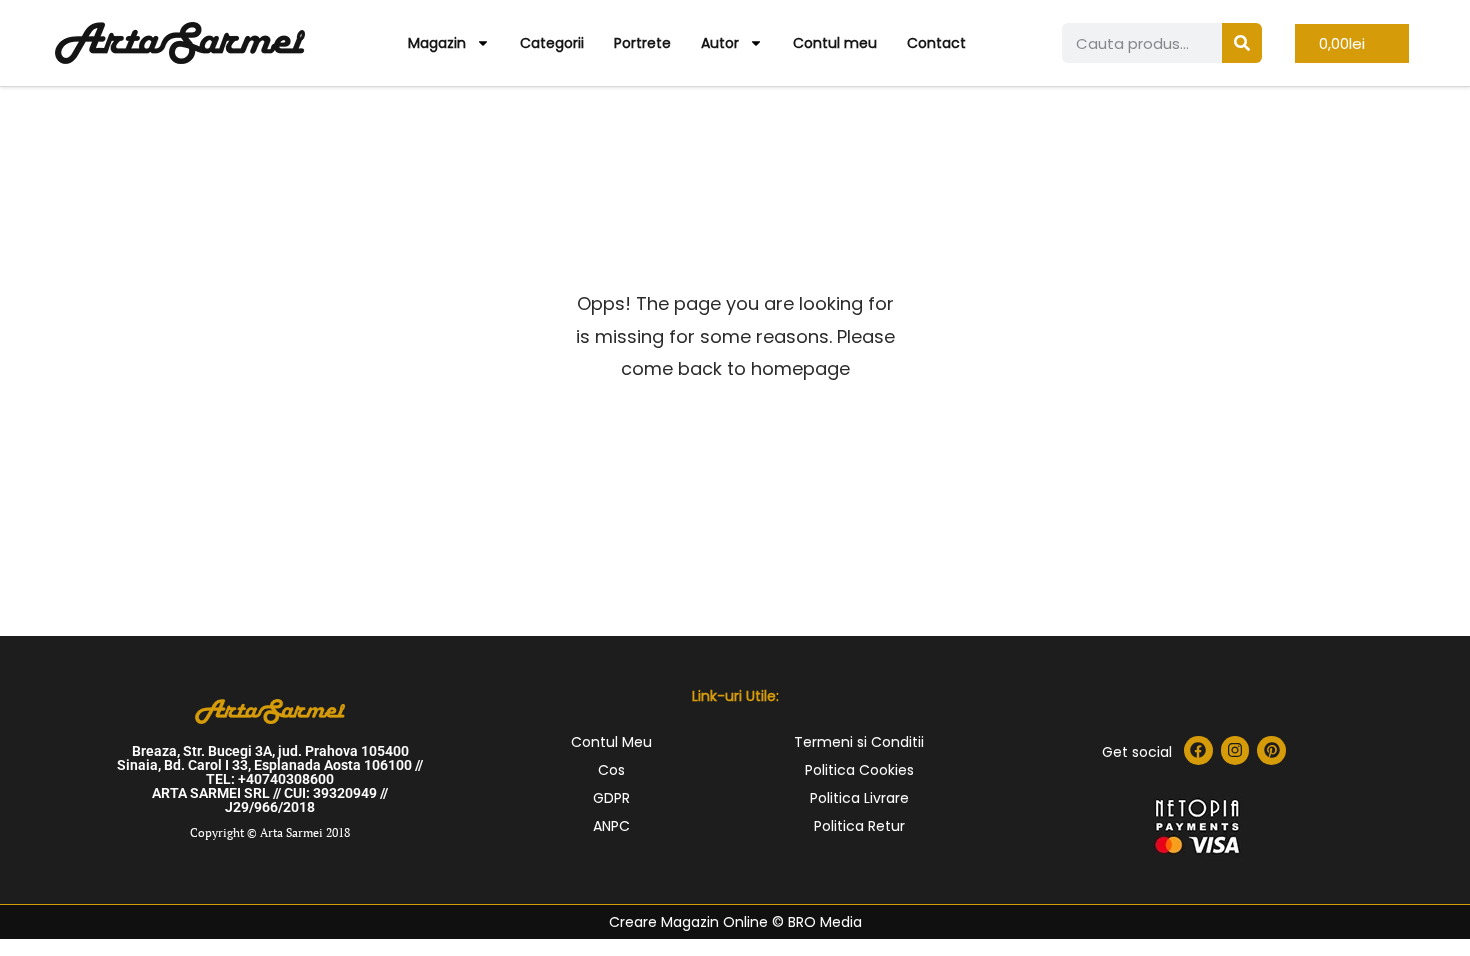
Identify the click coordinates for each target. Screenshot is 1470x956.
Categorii (552, 43)
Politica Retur (859, 826)
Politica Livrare (859, 798)
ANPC (611, 826)
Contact (936, 43)
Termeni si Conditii (859, 742)
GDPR (611, 798)
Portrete (642, 43)
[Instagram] (1235, 750)
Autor (720, 43)
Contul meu (835, 43)
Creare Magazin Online (688, 922)
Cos (611, 770)
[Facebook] (1198, 750)
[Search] (1242, 43)
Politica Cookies (859, 770)
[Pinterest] (1271, 750)
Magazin (437, 43)
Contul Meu (611, 742)
